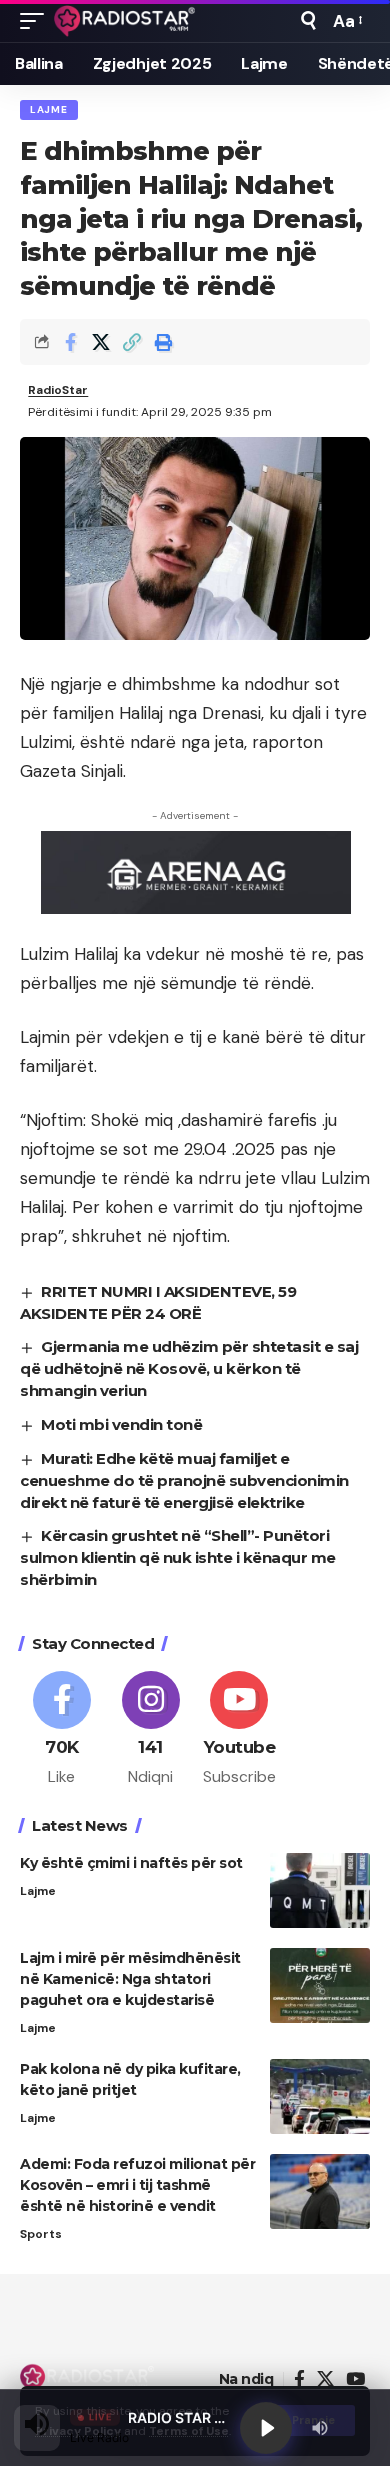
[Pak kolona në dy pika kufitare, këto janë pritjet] (320, 2096)
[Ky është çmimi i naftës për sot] (320, 1890)
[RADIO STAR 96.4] (125, 21)
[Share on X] (101, 342)
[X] (325, 2379)
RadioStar (58, 390)
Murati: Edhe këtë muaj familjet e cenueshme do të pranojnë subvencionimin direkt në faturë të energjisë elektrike (184, 1480)
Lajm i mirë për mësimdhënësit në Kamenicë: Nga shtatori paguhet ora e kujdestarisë (130, 1979)
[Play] (266, 2428)
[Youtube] (240, 1730)
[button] (37, 21)
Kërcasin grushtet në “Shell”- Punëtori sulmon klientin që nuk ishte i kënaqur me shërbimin (178, 1557)
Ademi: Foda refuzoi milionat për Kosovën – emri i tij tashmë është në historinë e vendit (137, 2185)
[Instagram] (151, 1730)
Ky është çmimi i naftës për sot (131, 1863)
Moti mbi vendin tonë (121, 1424)
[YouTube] (355, 2379)
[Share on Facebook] (70, 342)
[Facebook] (62, 1730)
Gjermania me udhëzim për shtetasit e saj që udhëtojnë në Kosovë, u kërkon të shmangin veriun (189, 1368)
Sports (41, 2234)
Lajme (49, 109)
